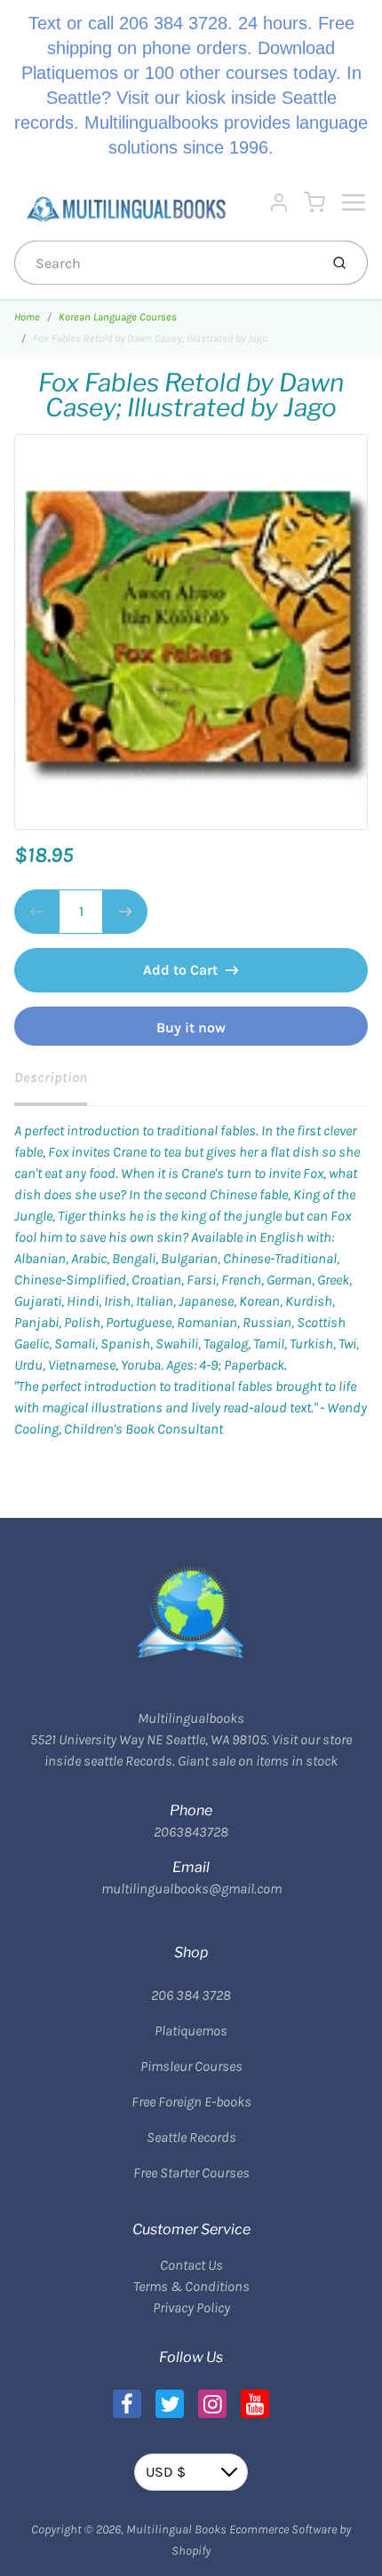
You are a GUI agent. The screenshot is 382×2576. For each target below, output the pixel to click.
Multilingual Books (176, 2529)
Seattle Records (191, 2137)
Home (27, 317)
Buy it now (191, 1027)
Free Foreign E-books (191, 2102)
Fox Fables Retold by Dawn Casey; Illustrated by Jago (150, 338)
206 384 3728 (191, 1995)
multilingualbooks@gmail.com (191, 1889)
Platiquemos (191, 2031)
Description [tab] (51, 1077)
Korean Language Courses (118, 317)
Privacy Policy (191, 2307)
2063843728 (191, 1832)
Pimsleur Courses (191, 2066)
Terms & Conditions (191, 2286)
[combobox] (165, 263)
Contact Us (191, 2265)
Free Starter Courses (191, 2173)
